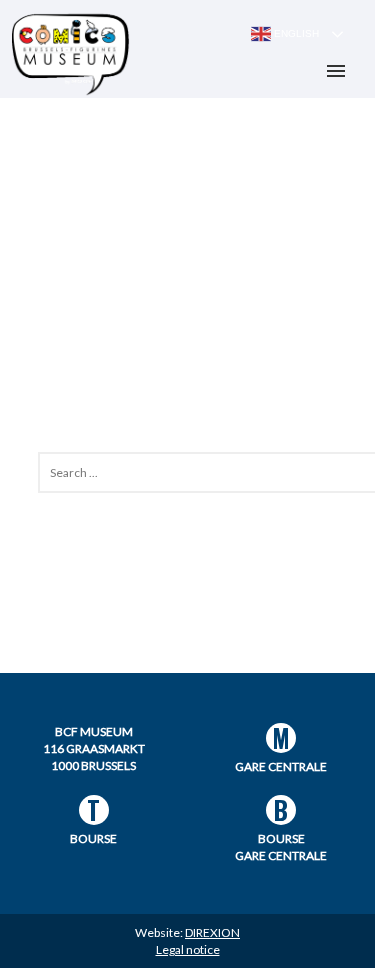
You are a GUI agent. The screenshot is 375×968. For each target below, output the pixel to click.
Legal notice (188, 949)
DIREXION (212, 932)
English (295, 33)
